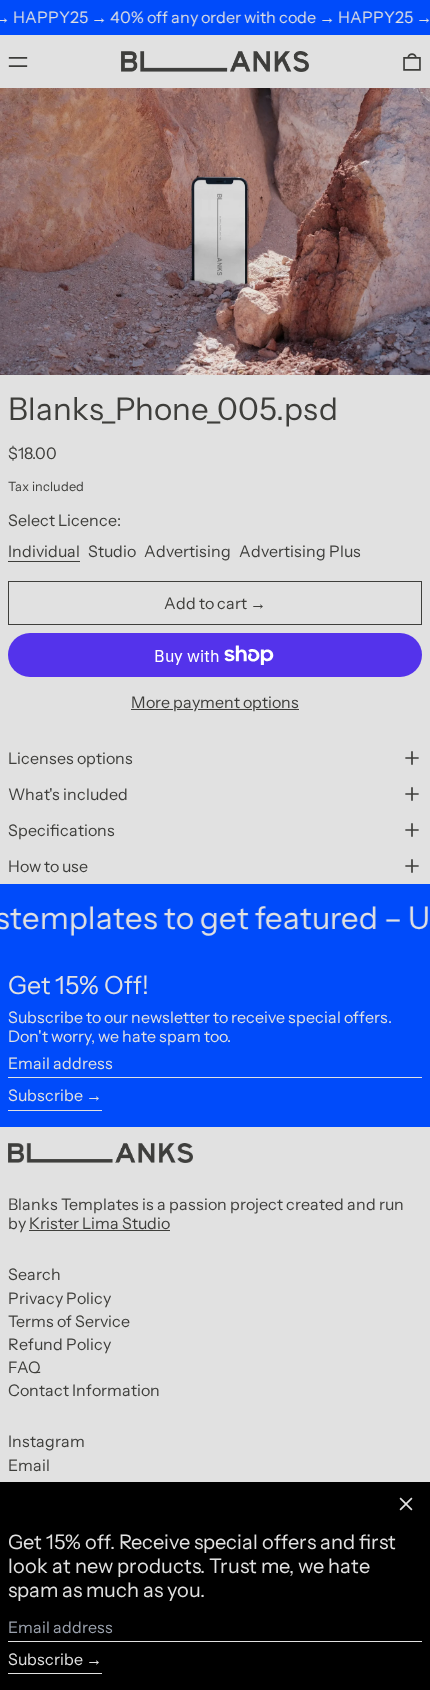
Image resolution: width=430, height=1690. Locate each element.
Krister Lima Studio (99, 1223)
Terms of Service (69, 1321)
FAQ (24, 1367)
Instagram (46, 1441)
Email (29, 1465)
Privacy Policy (59, 1298)
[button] (412, 62)
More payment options (215, 702)
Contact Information (84, 1390)
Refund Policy (59, 1344)
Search (34, 1274)
